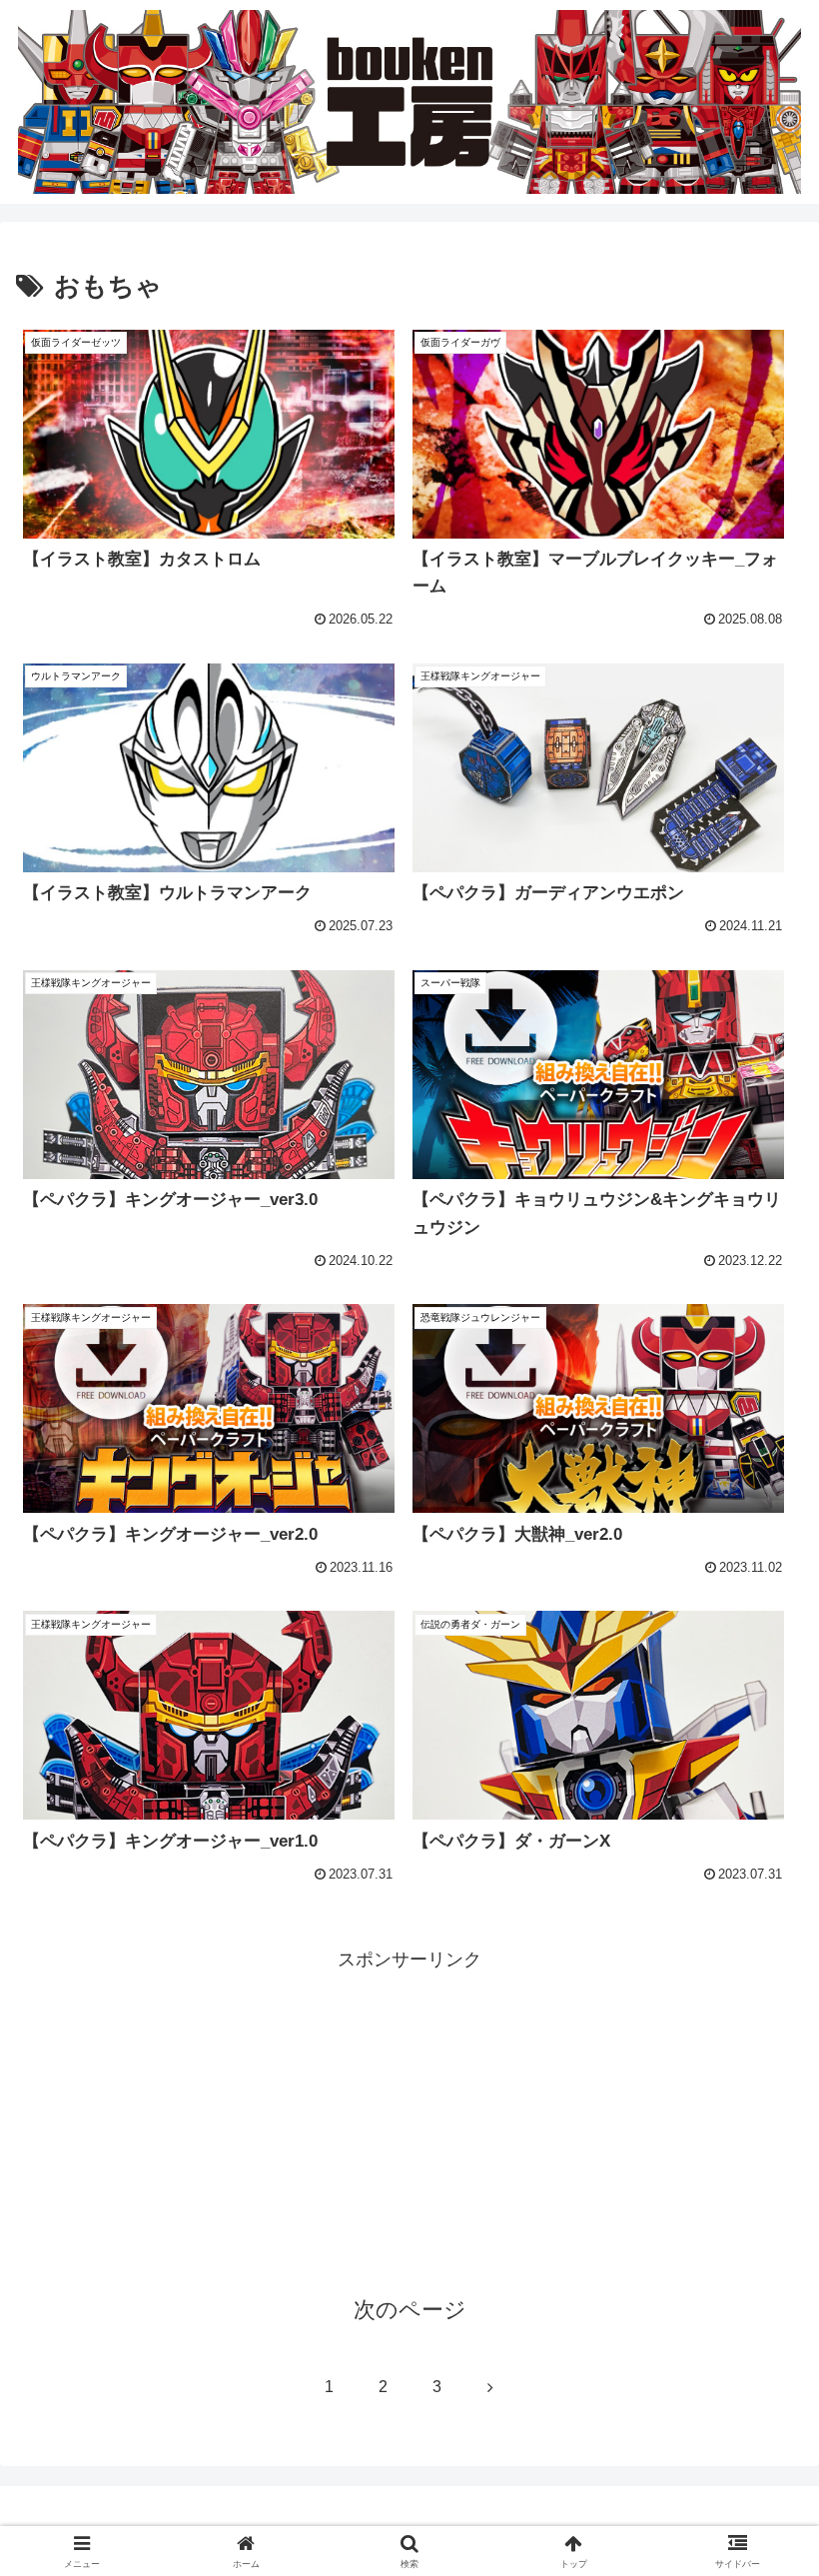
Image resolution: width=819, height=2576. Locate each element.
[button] (758, 2508)
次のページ (410, 2310)
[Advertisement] (409, 2116)
